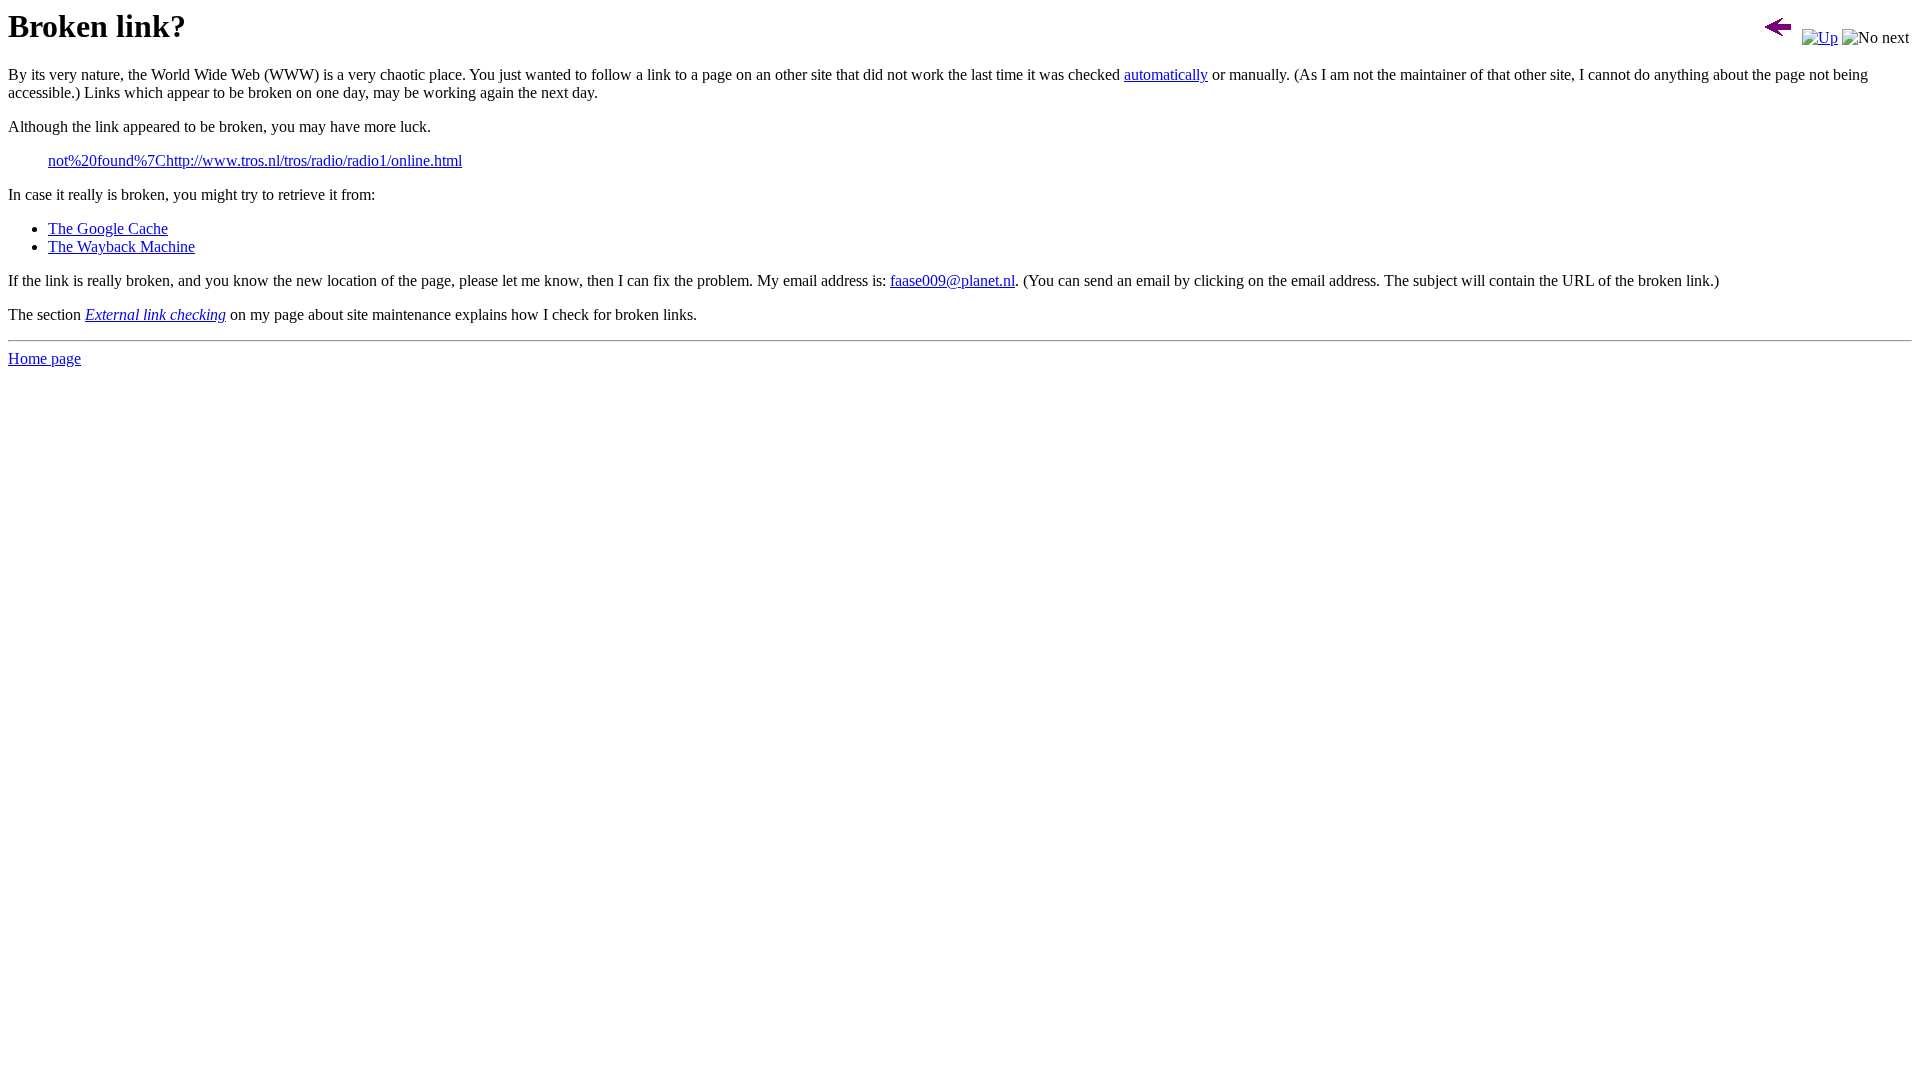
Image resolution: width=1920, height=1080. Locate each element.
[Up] (1820, 37)
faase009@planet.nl (952, 280)
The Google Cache (108, 228)
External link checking (155, 314)
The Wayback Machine (121, 246)
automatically (1166, 74)
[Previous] (1778, 37)
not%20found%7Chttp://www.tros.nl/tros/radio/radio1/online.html (255, 160)
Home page (44, 358)
